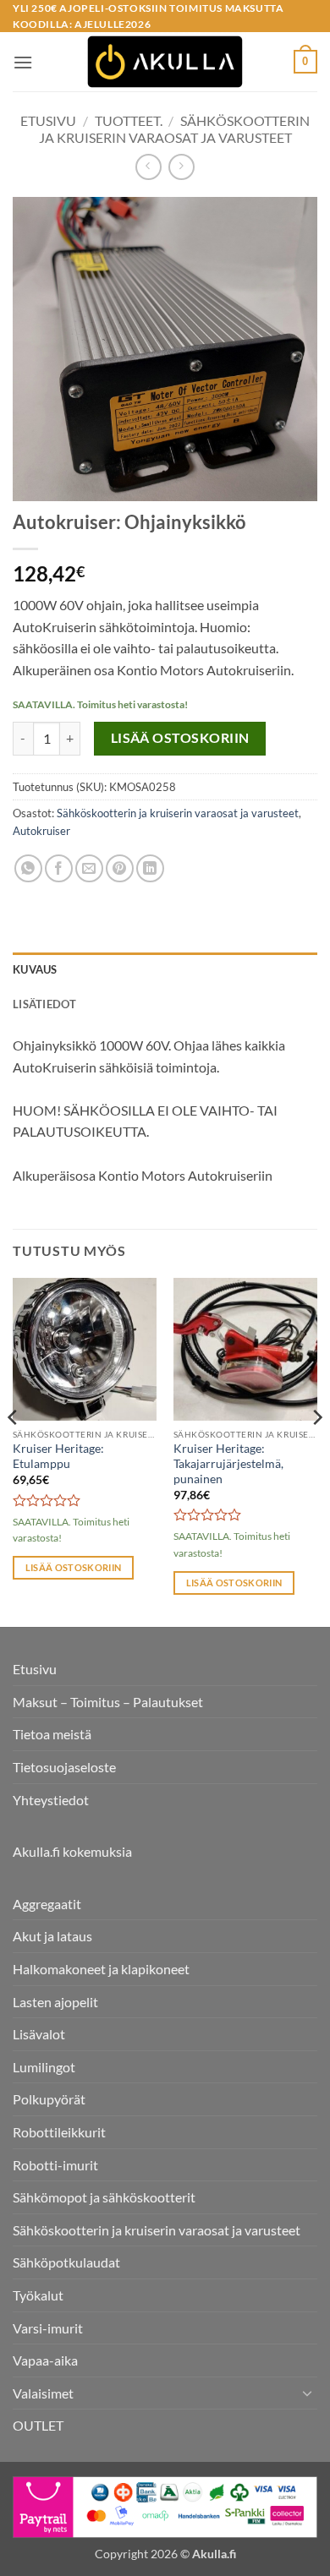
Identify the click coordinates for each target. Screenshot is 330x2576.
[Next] (316, 1451)
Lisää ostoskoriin (180, 738)
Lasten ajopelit (55, 2002)
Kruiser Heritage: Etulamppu (58, 1456)
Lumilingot (44, 2067)
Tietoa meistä (52, 1734)
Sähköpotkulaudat (66, 2262)
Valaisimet (43, 2393)
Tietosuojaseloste (64, 1767)
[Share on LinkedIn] (150, 868)
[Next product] (148, 167)
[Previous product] (181, 167)
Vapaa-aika (45, 2360)
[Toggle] (307, 2393)
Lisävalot (39, 2034)
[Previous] (14, 1451)
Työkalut (38, 2295)
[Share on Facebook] (59, 868)
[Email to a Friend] (89, 868)
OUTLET (38, 2425)
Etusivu (48, 120)
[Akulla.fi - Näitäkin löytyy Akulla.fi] (165, 62)
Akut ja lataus (52, 1936)
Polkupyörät (49, 2099)
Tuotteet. (129, 120)
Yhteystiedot (51, 1800)
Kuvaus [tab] (35, 969)
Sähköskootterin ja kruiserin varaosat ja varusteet (175, 128)
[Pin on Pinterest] (120, 868)
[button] (23, 62)
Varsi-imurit (48, 2328)
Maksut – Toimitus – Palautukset (108, 1702)
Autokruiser (41, 831)
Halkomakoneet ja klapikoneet (101, 1969)
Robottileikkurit (59, 2132)
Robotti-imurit (55, 2165)
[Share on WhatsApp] (28, 868)
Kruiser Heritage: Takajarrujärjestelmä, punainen (228, 1463)
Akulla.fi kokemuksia (72, 1851)
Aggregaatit (47, 1904)
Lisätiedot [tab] (45, 1004)
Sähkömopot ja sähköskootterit (104, 2197)
